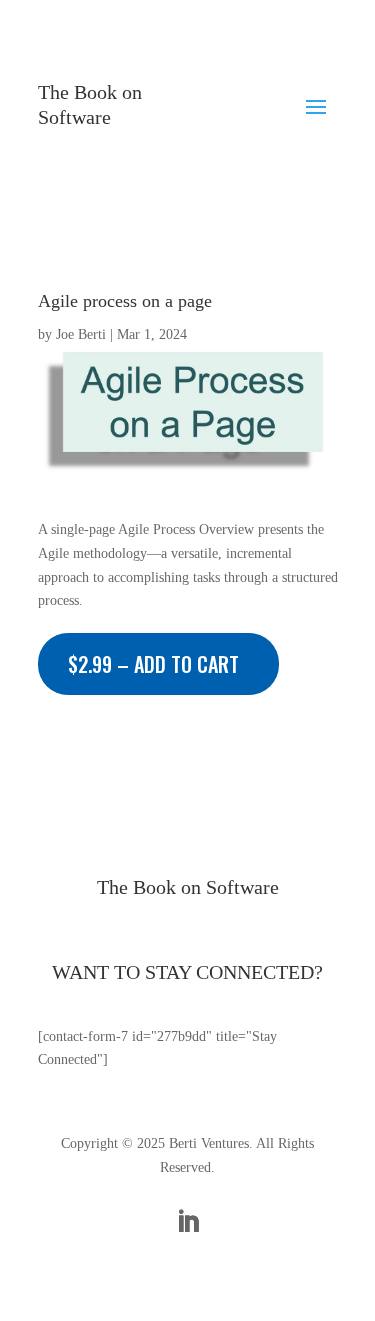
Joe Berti (81, 334)
